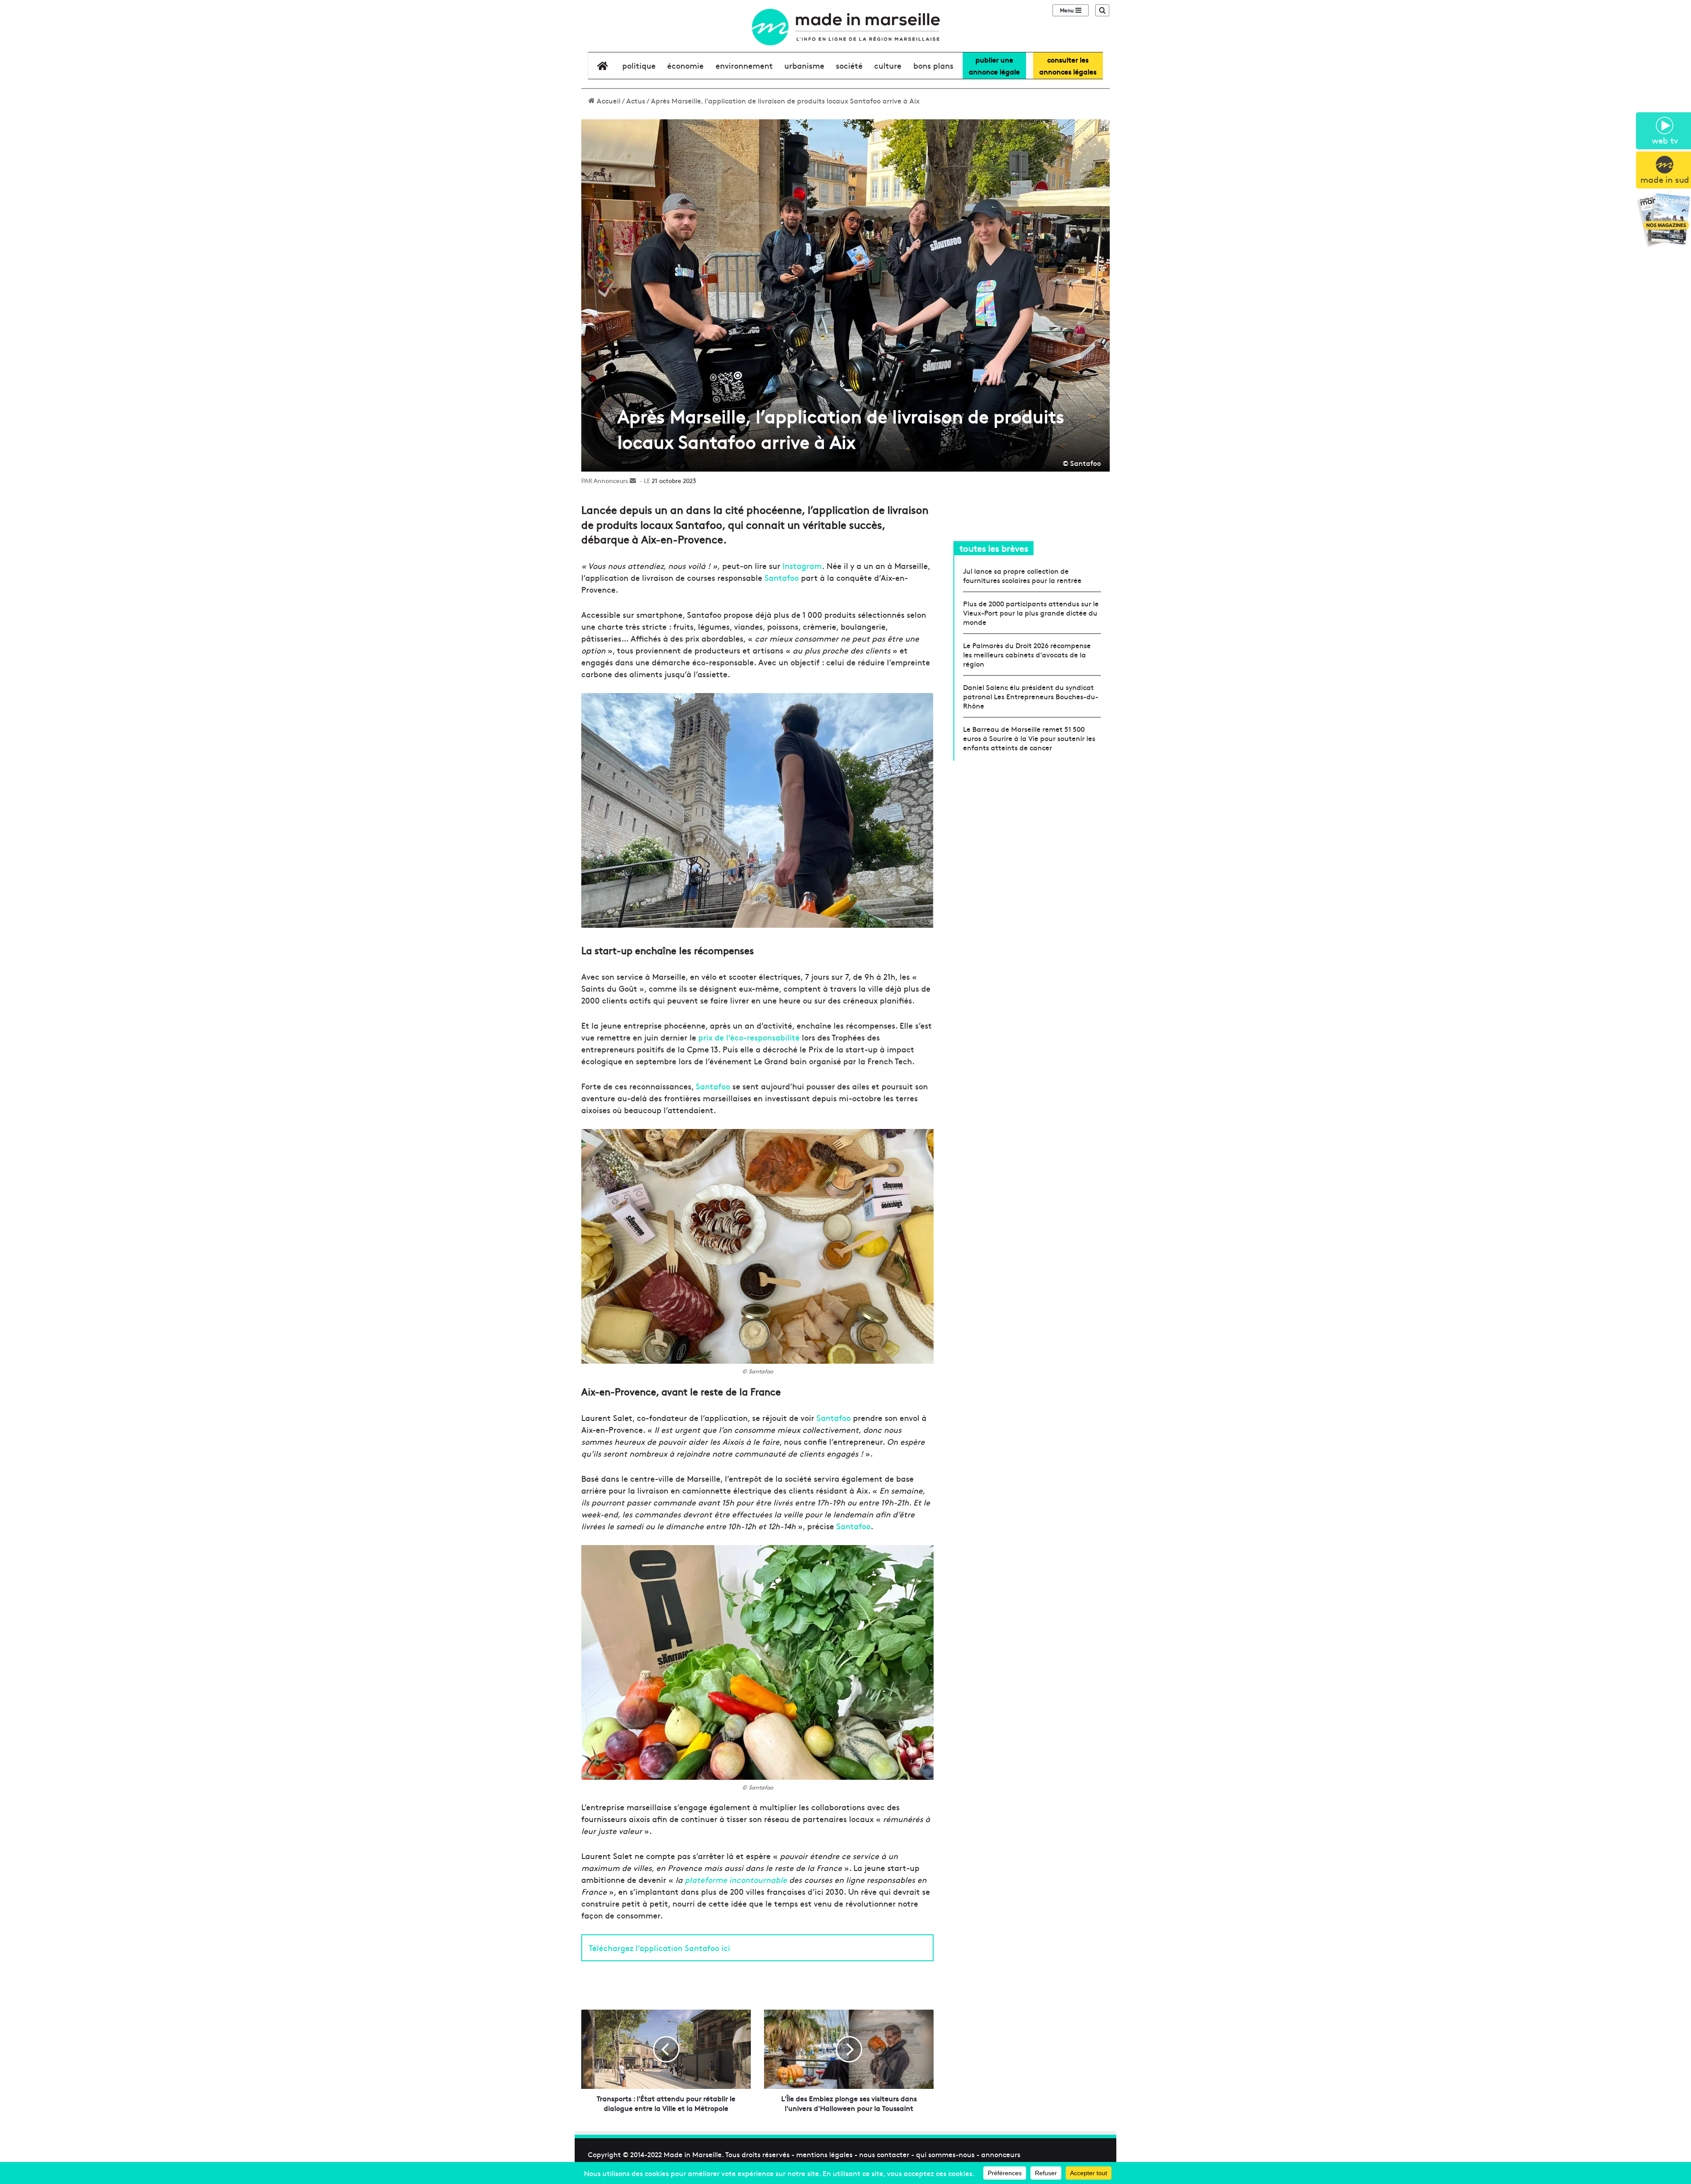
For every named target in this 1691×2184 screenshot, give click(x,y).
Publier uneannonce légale (994, 65)
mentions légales (824, 2154)
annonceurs (1001, 2154)
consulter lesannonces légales (1068, 65)
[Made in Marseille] (845, 27)
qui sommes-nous (945, 2154)
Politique (639, 65)
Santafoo (782, 577)
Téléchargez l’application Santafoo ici (659, 1948)
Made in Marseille (693, 2154)
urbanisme (804, 65)
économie (685, 65)
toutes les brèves (994, 548)
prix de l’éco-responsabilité (749, 1037)
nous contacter (884, 2154)
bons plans (933, 65)
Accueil (608, 100)
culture (888, 65)
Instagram (802, 566)
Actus (636, 100)
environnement (744, 65)
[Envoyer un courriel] (633, 480)
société (849, 65)
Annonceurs (611, 480)
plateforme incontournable (736, 1880)
